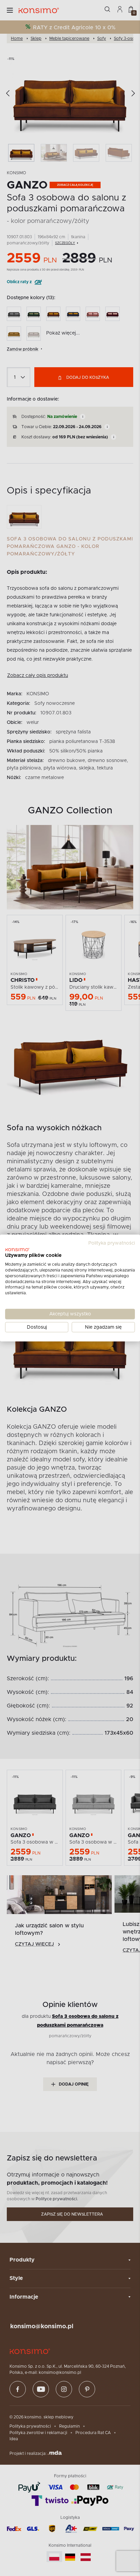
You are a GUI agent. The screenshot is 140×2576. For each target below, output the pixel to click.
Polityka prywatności (112, 1243)
